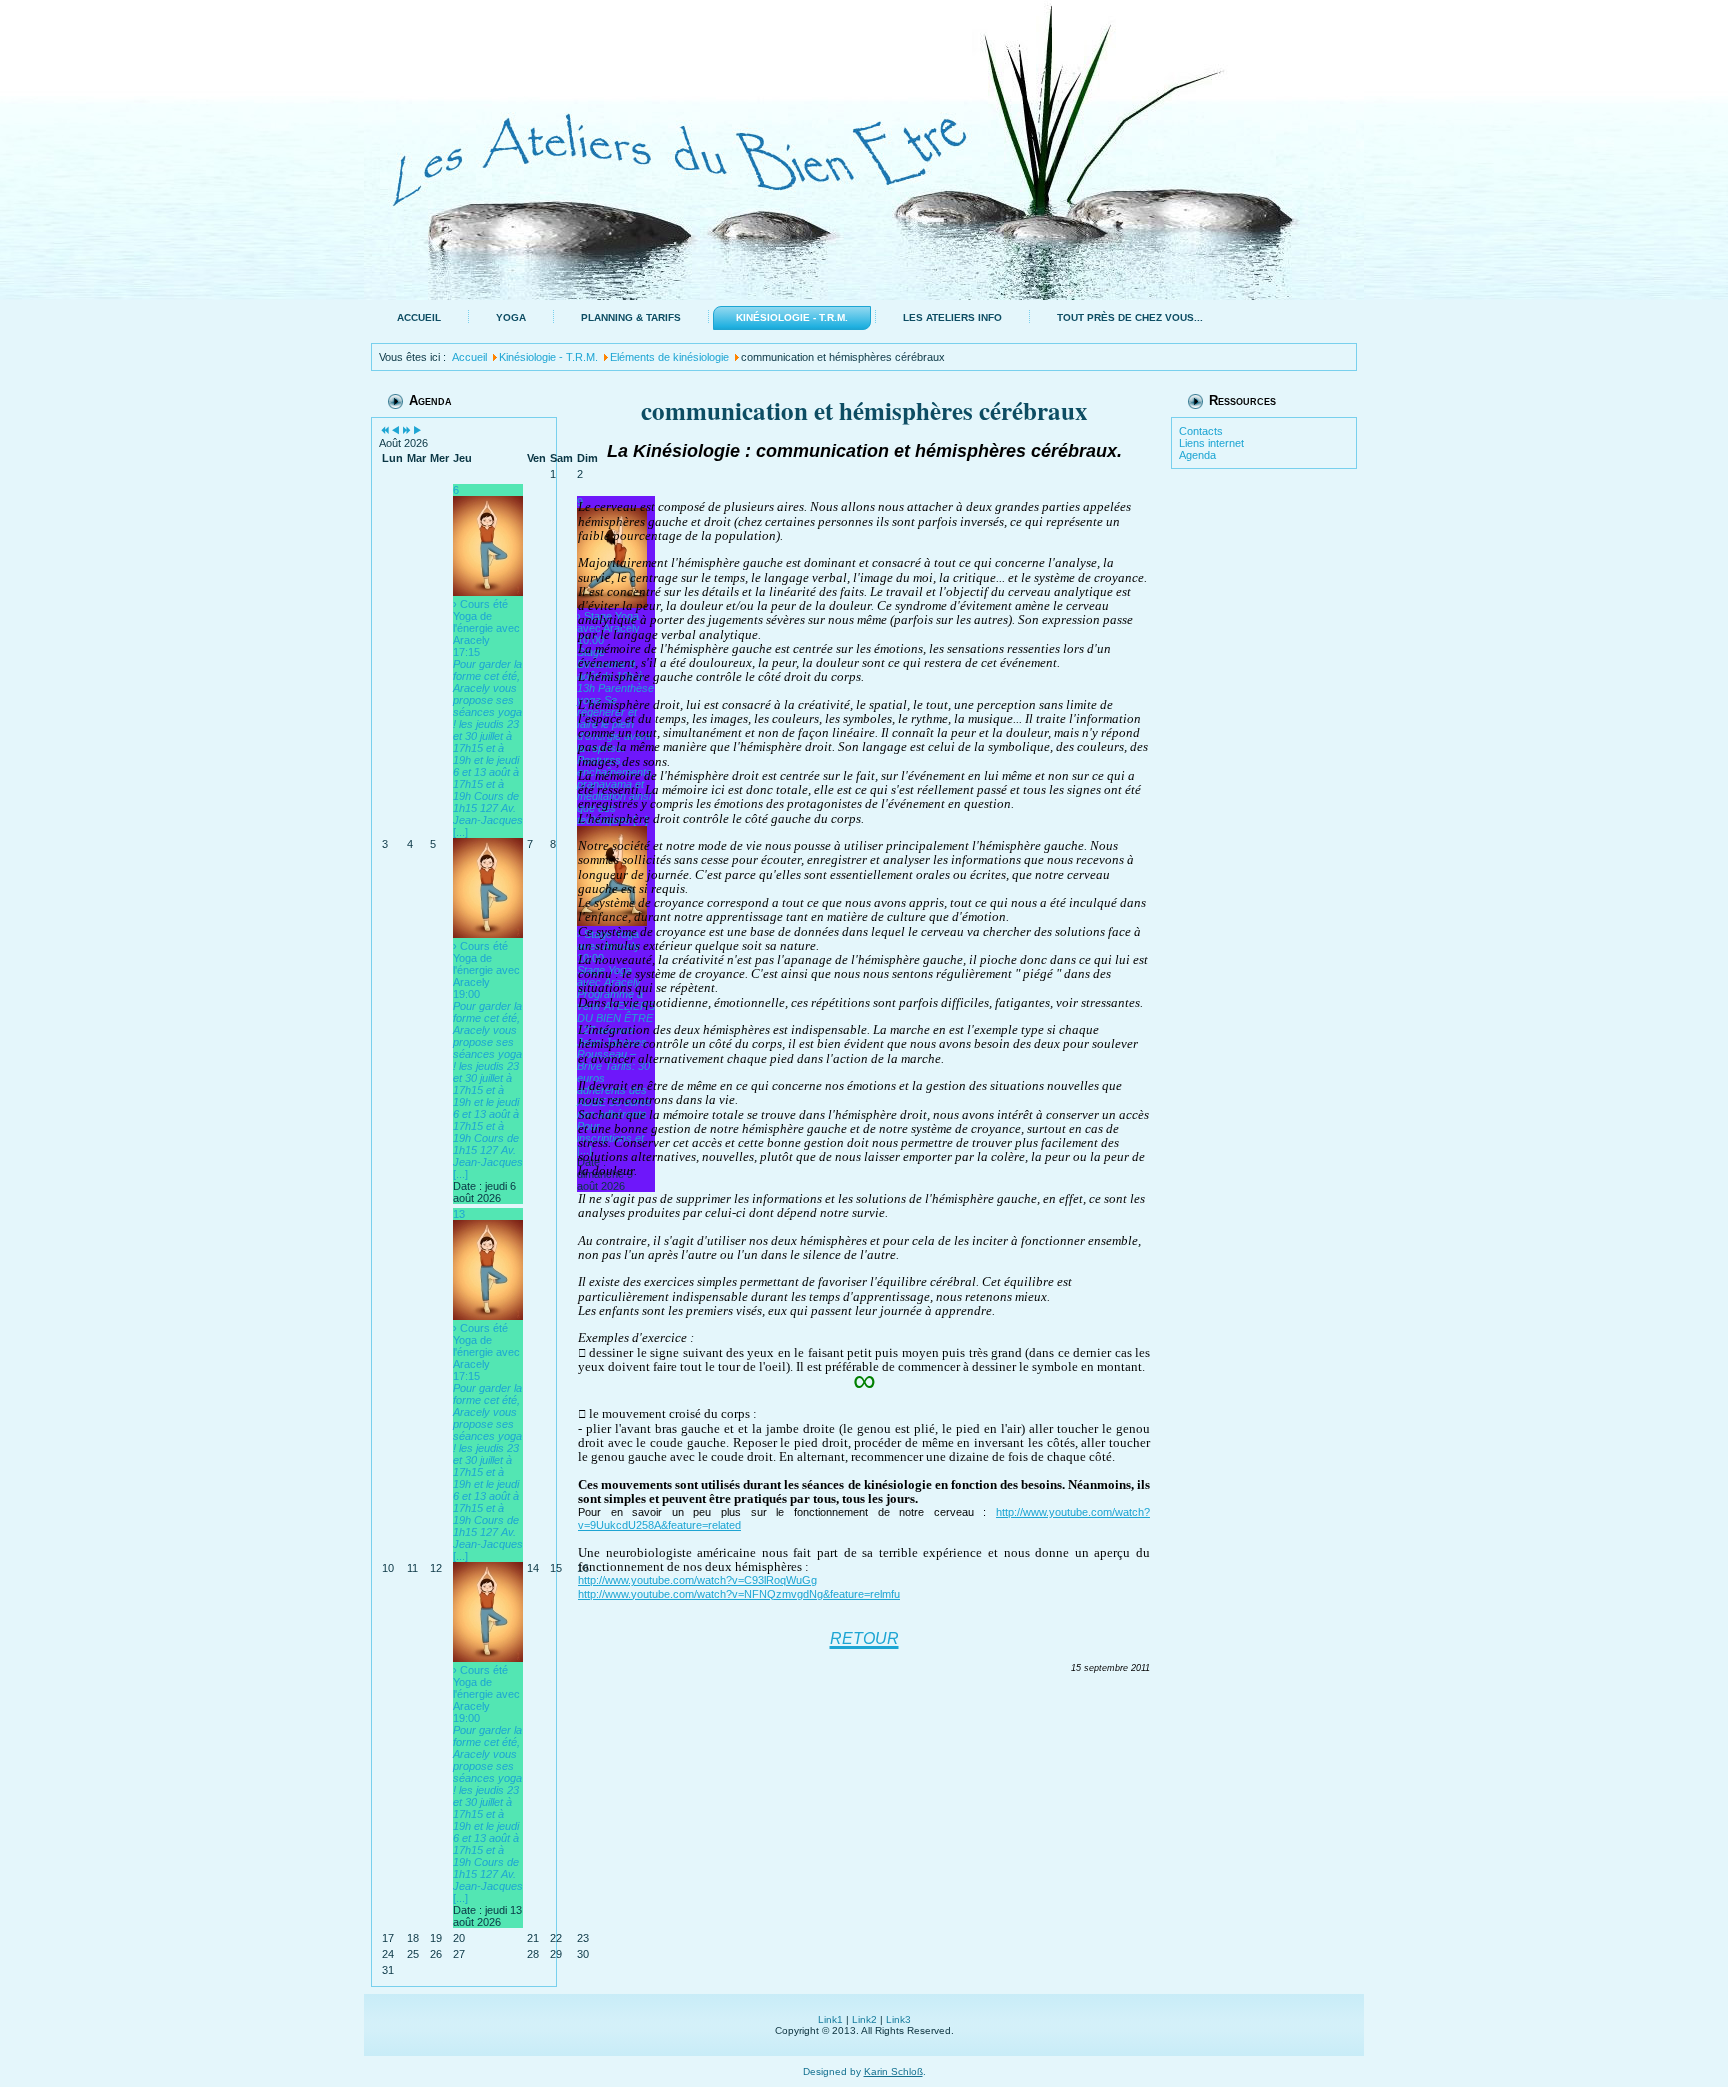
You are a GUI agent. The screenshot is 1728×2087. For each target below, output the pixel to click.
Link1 (830, 2019)
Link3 (898, 2019)
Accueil (419, 317)
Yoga (511, 317)
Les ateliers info (952, 317)
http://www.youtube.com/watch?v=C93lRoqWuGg (697, 1580)
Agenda (1197, 455)
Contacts (1201, 431)
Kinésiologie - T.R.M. (792, 317)
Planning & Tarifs (631, 317)
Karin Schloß (893, 2071)
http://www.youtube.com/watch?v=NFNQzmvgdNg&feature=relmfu (739, 1594)
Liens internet (1211, 443)
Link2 (864, 2019)
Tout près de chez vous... (1130, 317)
